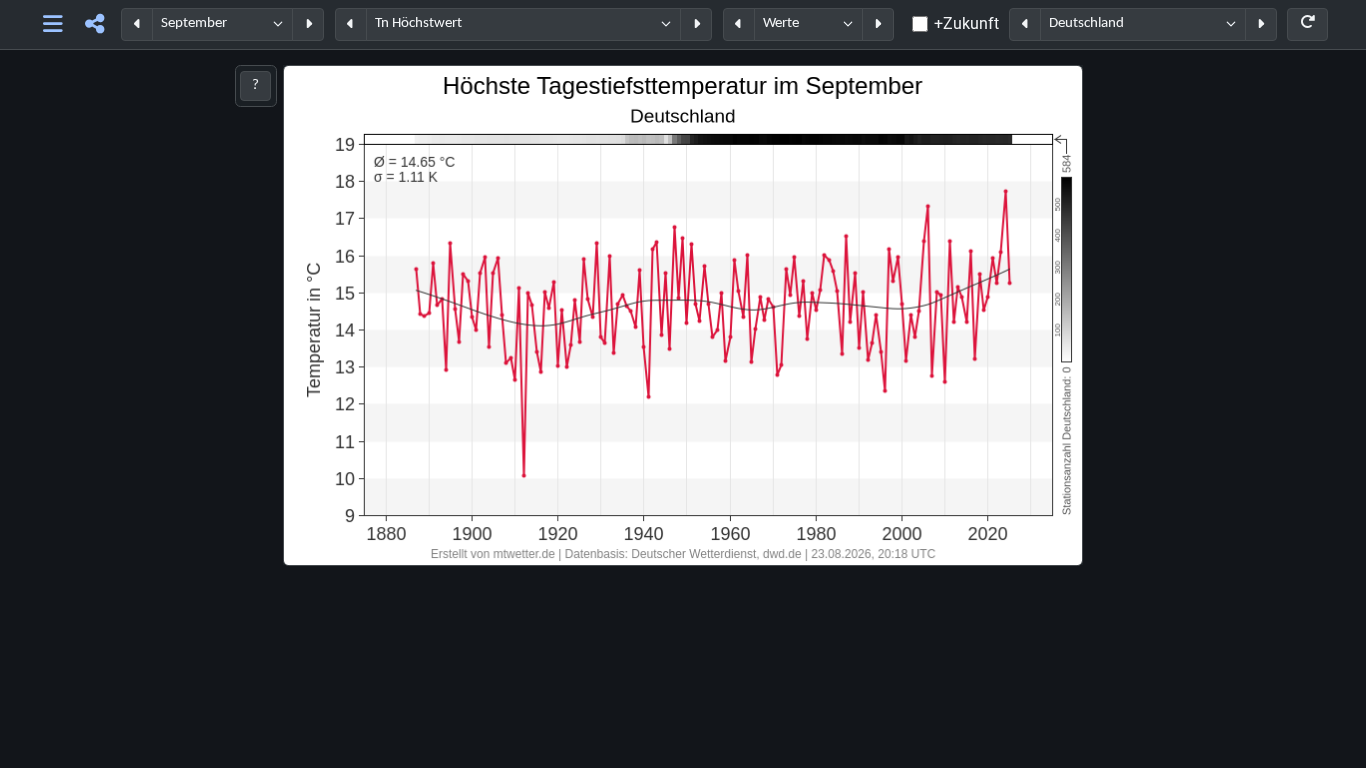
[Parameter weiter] (696, 24)
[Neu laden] (1307, 24)
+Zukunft (966, 23)
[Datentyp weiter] (878, 24)
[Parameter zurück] (351, 24)
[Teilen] (94, 24)
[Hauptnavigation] (53, 24)
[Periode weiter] (308, 24)
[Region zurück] (1025, 24)
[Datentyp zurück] (739, 24)
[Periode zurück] (137, 24)
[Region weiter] (1261, 24)
